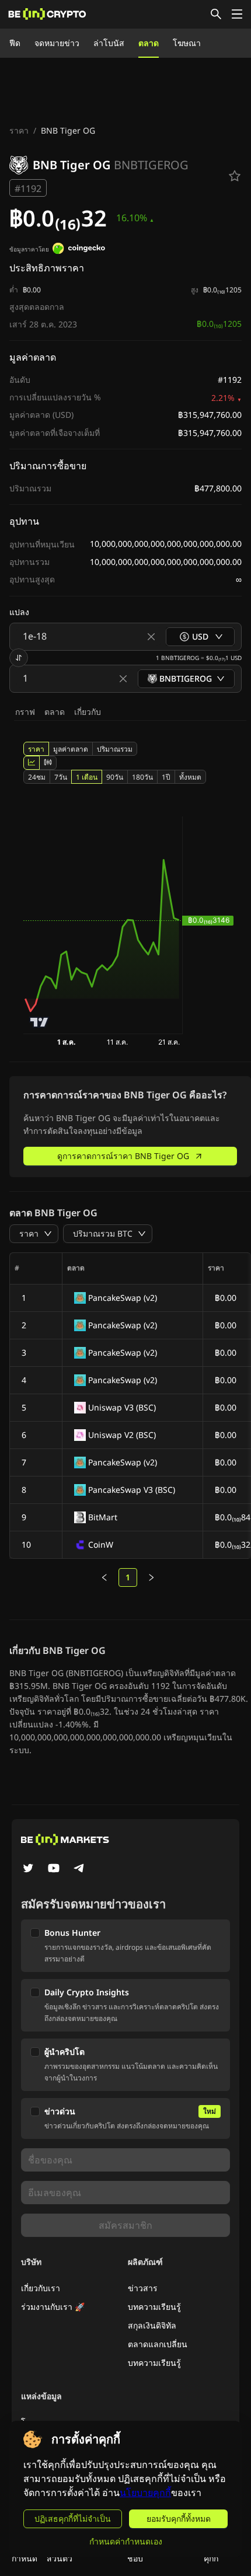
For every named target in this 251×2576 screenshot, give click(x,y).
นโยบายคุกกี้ (145, 2493)
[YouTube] (54, 1869)
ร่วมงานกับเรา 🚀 (53, 2307)
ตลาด (149, 43)
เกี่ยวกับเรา (41, 2288)
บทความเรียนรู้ (154, 2307)
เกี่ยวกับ (88, 712)
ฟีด (15, 43)
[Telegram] (79, 1869)
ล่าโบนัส (109, 43)
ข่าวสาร (143, 2288)
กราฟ (25, 712)
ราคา (19, 130)
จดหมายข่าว (57, 43)
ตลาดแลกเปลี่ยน (158, 2344)
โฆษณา (187, 43)
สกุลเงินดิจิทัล (152, 2325)
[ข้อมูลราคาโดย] (79, 250)
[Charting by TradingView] (39, 1022)
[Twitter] (28, 1869)
